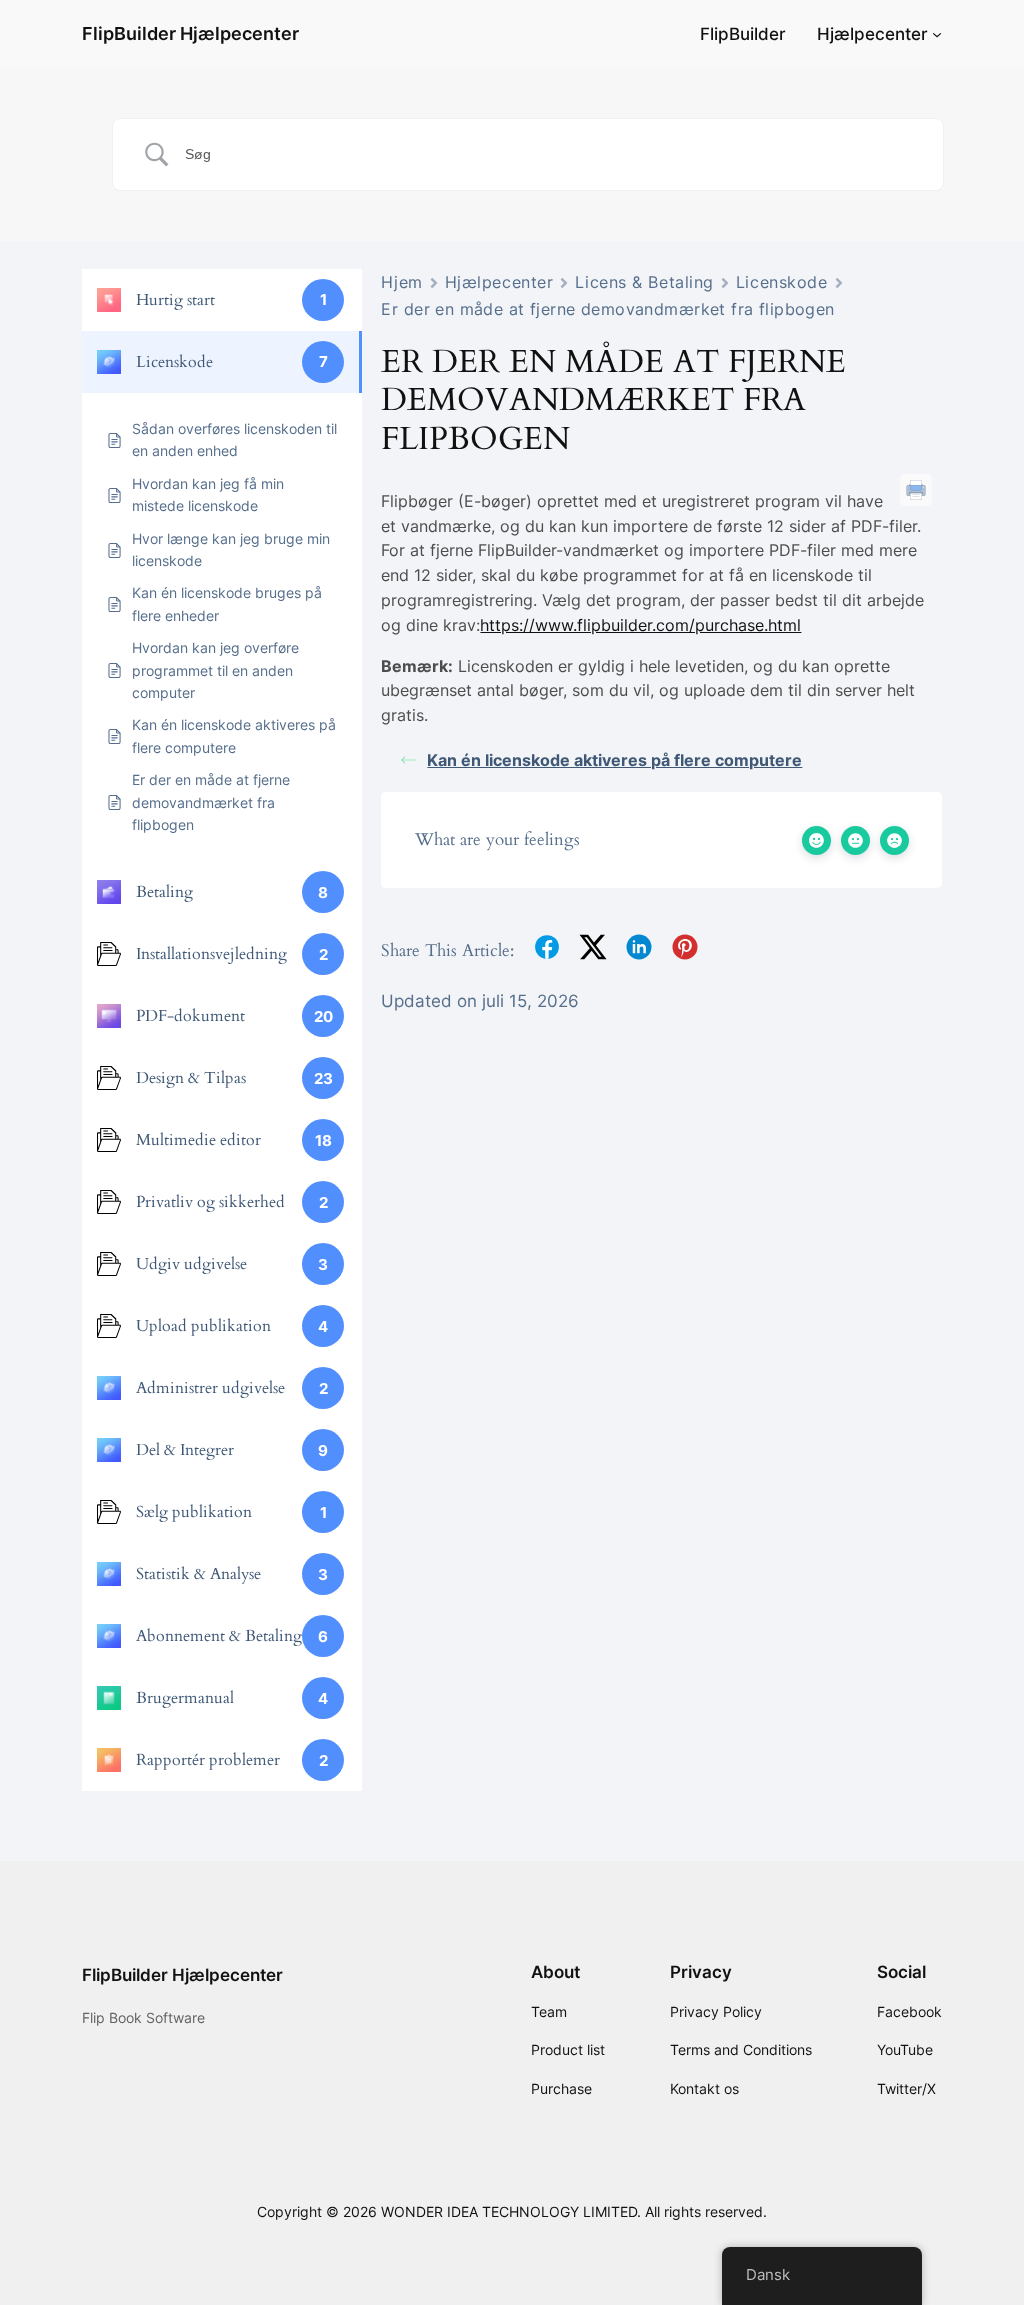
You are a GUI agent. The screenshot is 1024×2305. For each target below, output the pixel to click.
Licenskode (782, 282)
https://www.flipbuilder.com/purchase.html (640, 625)
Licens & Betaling (644, 282)
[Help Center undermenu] (937, 34)
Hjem (401, 282)
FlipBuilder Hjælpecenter (190, 33)
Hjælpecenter (872, 34)
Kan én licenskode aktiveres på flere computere (614, 760)
